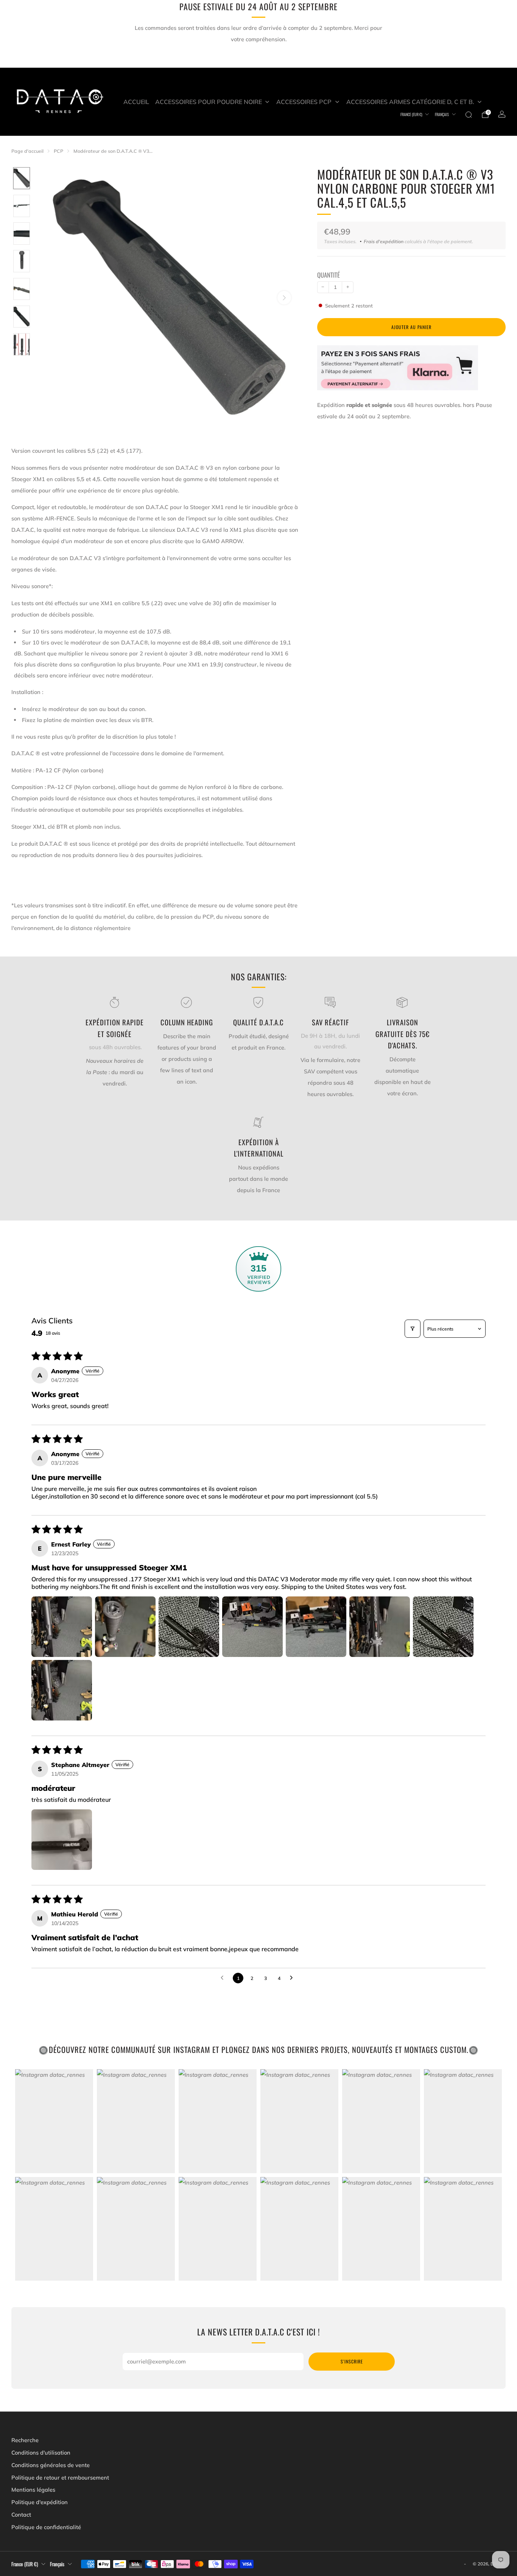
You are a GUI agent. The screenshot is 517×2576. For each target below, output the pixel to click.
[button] (62, 1627)
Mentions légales (33, 2490)
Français (442, 114)
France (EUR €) (411, 114)
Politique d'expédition (40, 2502)
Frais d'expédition (384, 241)
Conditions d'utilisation (41, 2453)
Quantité (329, 275)
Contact (21, 2515)
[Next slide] (284, 298)
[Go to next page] (293, 1978)
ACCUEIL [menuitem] (136, 102)
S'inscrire (352, 2361)
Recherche (25, 2440)
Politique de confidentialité (46, 2527)
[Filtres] (413, 1329)
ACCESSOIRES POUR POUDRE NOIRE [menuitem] (209, 102)
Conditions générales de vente (51, 2465)
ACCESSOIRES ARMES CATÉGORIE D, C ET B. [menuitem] (410, 102)
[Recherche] (469, 115)
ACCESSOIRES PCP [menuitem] (304, 102)
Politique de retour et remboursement (60, 2477)
